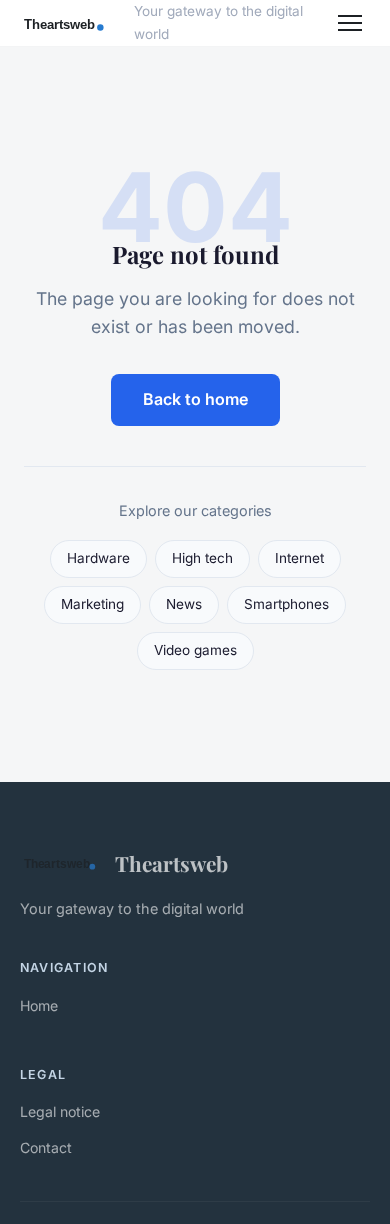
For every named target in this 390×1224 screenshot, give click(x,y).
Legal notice (60, 1111)
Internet (299, 558)
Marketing (92, 604)
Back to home (195, 399)
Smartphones (286, 604)
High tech (202, 558)
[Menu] (350, 23)
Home (39, 1005)
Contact (46, 1147)
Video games (195, 650)
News (184, 604)
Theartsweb (171, 863)
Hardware (98, 558)
